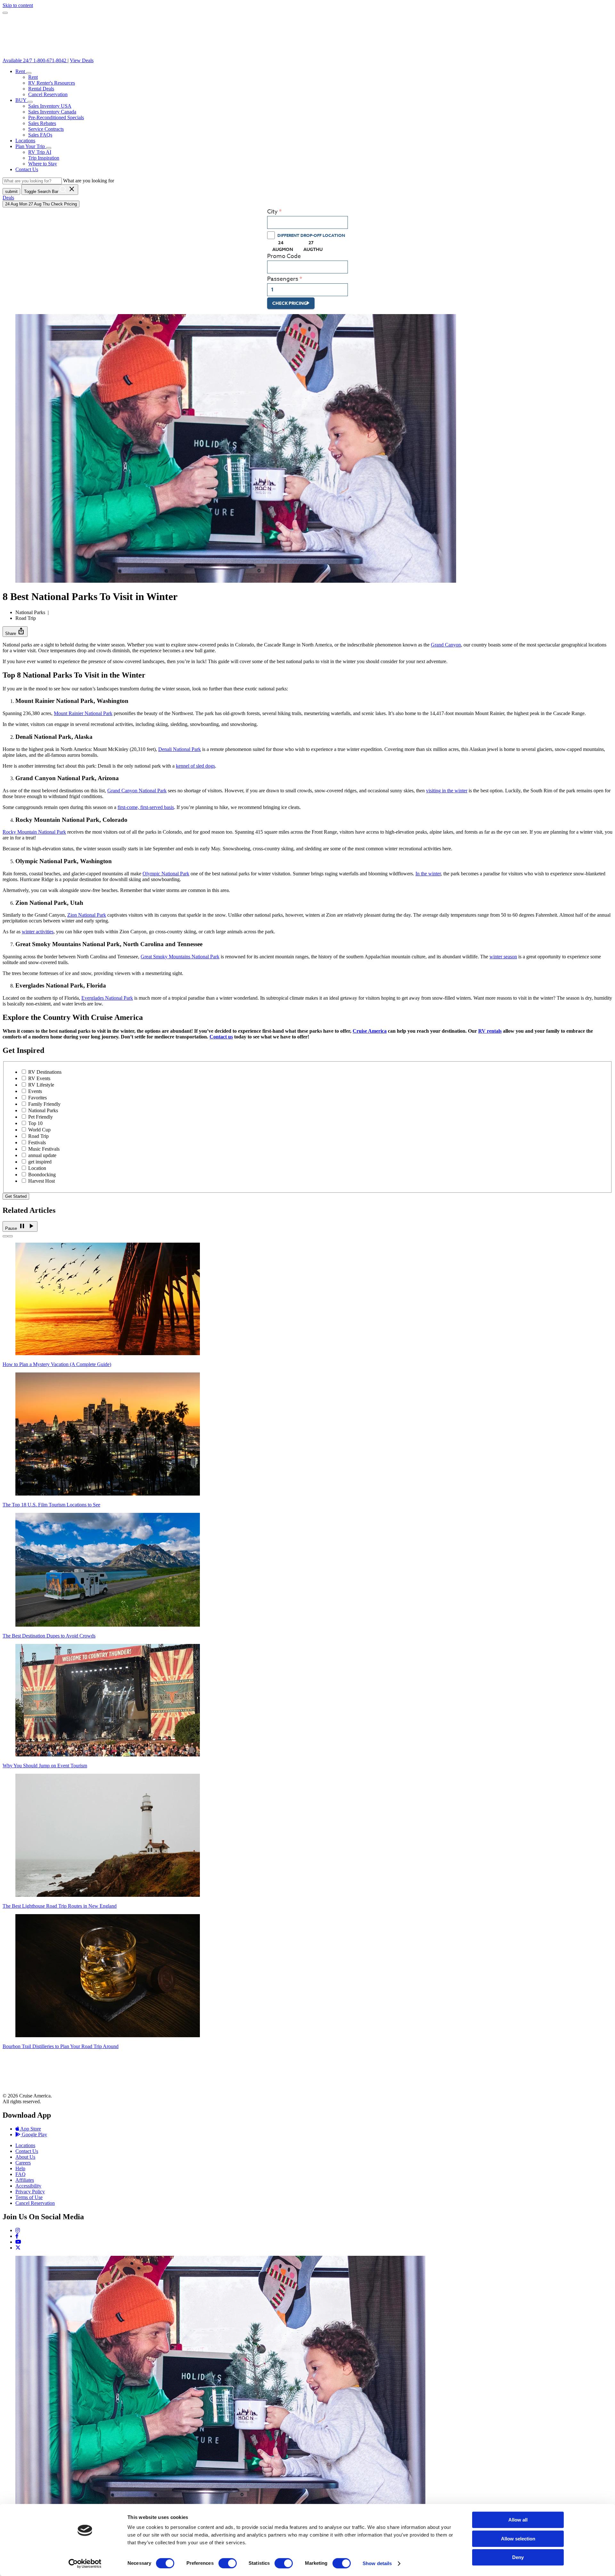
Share (15, 631)
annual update (42, 1155)
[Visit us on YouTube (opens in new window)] (18, 2242)
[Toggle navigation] (5, 13)
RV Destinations (45, 1072)
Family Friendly (44, 1104)
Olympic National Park (166, 874)
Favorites (37, 1098)
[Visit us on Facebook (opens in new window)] (17, 2236)
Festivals (37, 1142)
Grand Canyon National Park (137, 791)
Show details (377, 2563)
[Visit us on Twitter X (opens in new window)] (18, 2248)
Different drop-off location (311, 235)
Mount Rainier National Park (83, 713)
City (272, 212)
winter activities (38, 932)
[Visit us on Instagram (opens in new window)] (18, 2230)
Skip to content (18, 5)
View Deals (82, 60)
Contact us (221, 1037)
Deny (518, 2557)
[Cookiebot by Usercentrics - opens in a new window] (85, 2563)
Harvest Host (41, 1181)
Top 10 (35, 1123)
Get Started (16, 1196)
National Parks (43, 1110)
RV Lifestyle (41, 1085)
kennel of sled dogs (195, 766)
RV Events (39, 1078)
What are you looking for (89, 181)
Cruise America (370, 1031)
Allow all (518, 2520)
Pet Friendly (41, 1117)
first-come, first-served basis (146, 807)
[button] (29, 73)
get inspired (40, 1162)
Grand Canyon (446, 645)
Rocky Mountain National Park (34, 832)
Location (37, 1168)
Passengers (283, 279)
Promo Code (284, 256)
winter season (503, 957)
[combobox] (307, 222)
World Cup (39, 1130)
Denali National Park (180, 749)
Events (35, 1091)
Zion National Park (87, 915)
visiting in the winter (447, 791)
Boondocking (42, 1175)
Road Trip (38, 1136)
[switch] (228, 2563)
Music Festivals (44, 1149)
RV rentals (490, 1031)
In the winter (428, 874)
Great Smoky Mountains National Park (180, 957)
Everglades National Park (107, 998)
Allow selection (518, 2539)
